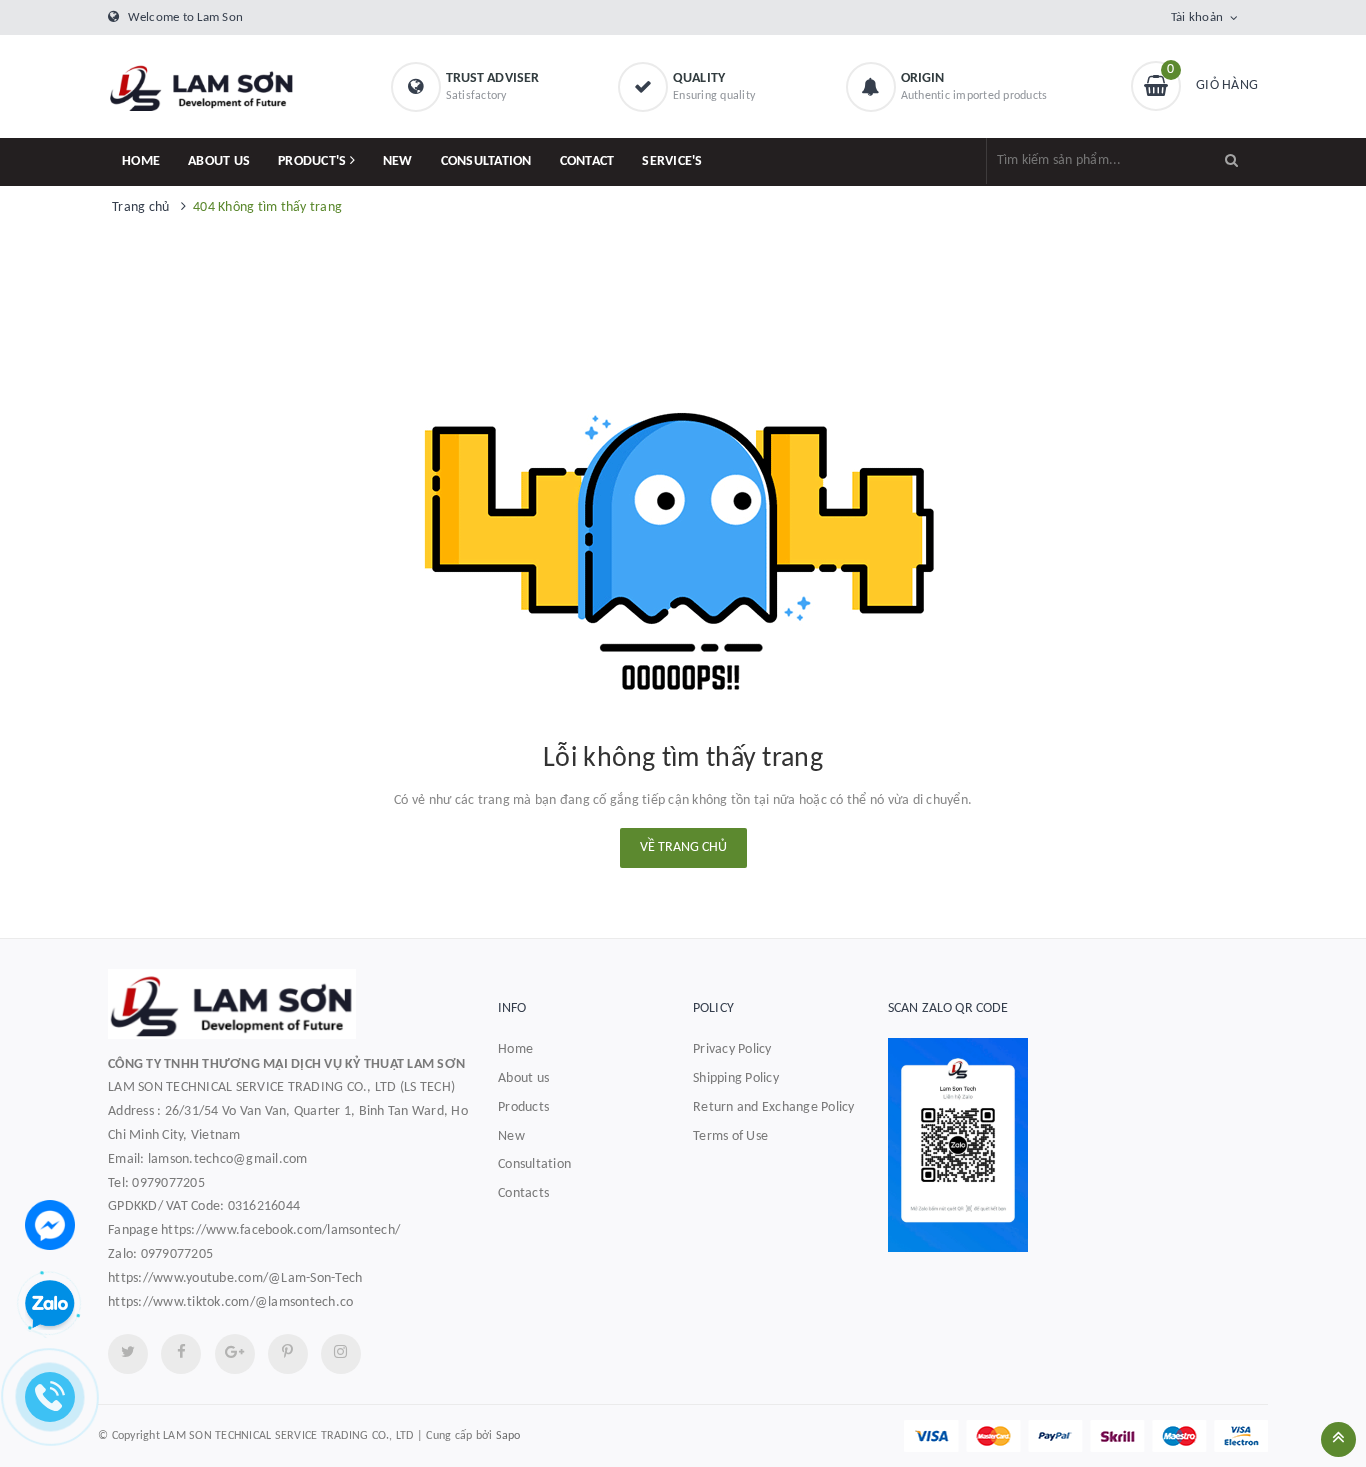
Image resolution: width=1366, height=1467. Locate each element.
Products (523, 1107)
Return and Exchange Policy (774, 1107)
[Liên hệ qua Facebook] (50, 1224)
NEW (398, 161)
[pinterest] (341, 1354)
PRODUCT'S (314, 161)
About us (523, 1078)
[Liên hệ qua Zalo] (50, 1305)
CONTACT (587, 161)
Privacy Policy (732, 1049)
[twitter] (128, 1354)
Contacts (523, 1193)
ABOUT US (219, 161)
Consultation (534, 1164)
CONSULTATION (486, 161)
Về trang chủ (683, 847)
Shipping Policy (736, 1078)
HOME (141, 161)
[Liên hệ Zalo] (1073, 1144)
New (511, 1136)
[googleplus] (235, 1354)
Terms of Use (730, 1136)
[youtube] (288, 1354)
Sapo (508, 1436)
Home (515, 1049)
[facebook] (181, 1354)
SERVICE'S (672, 161)
